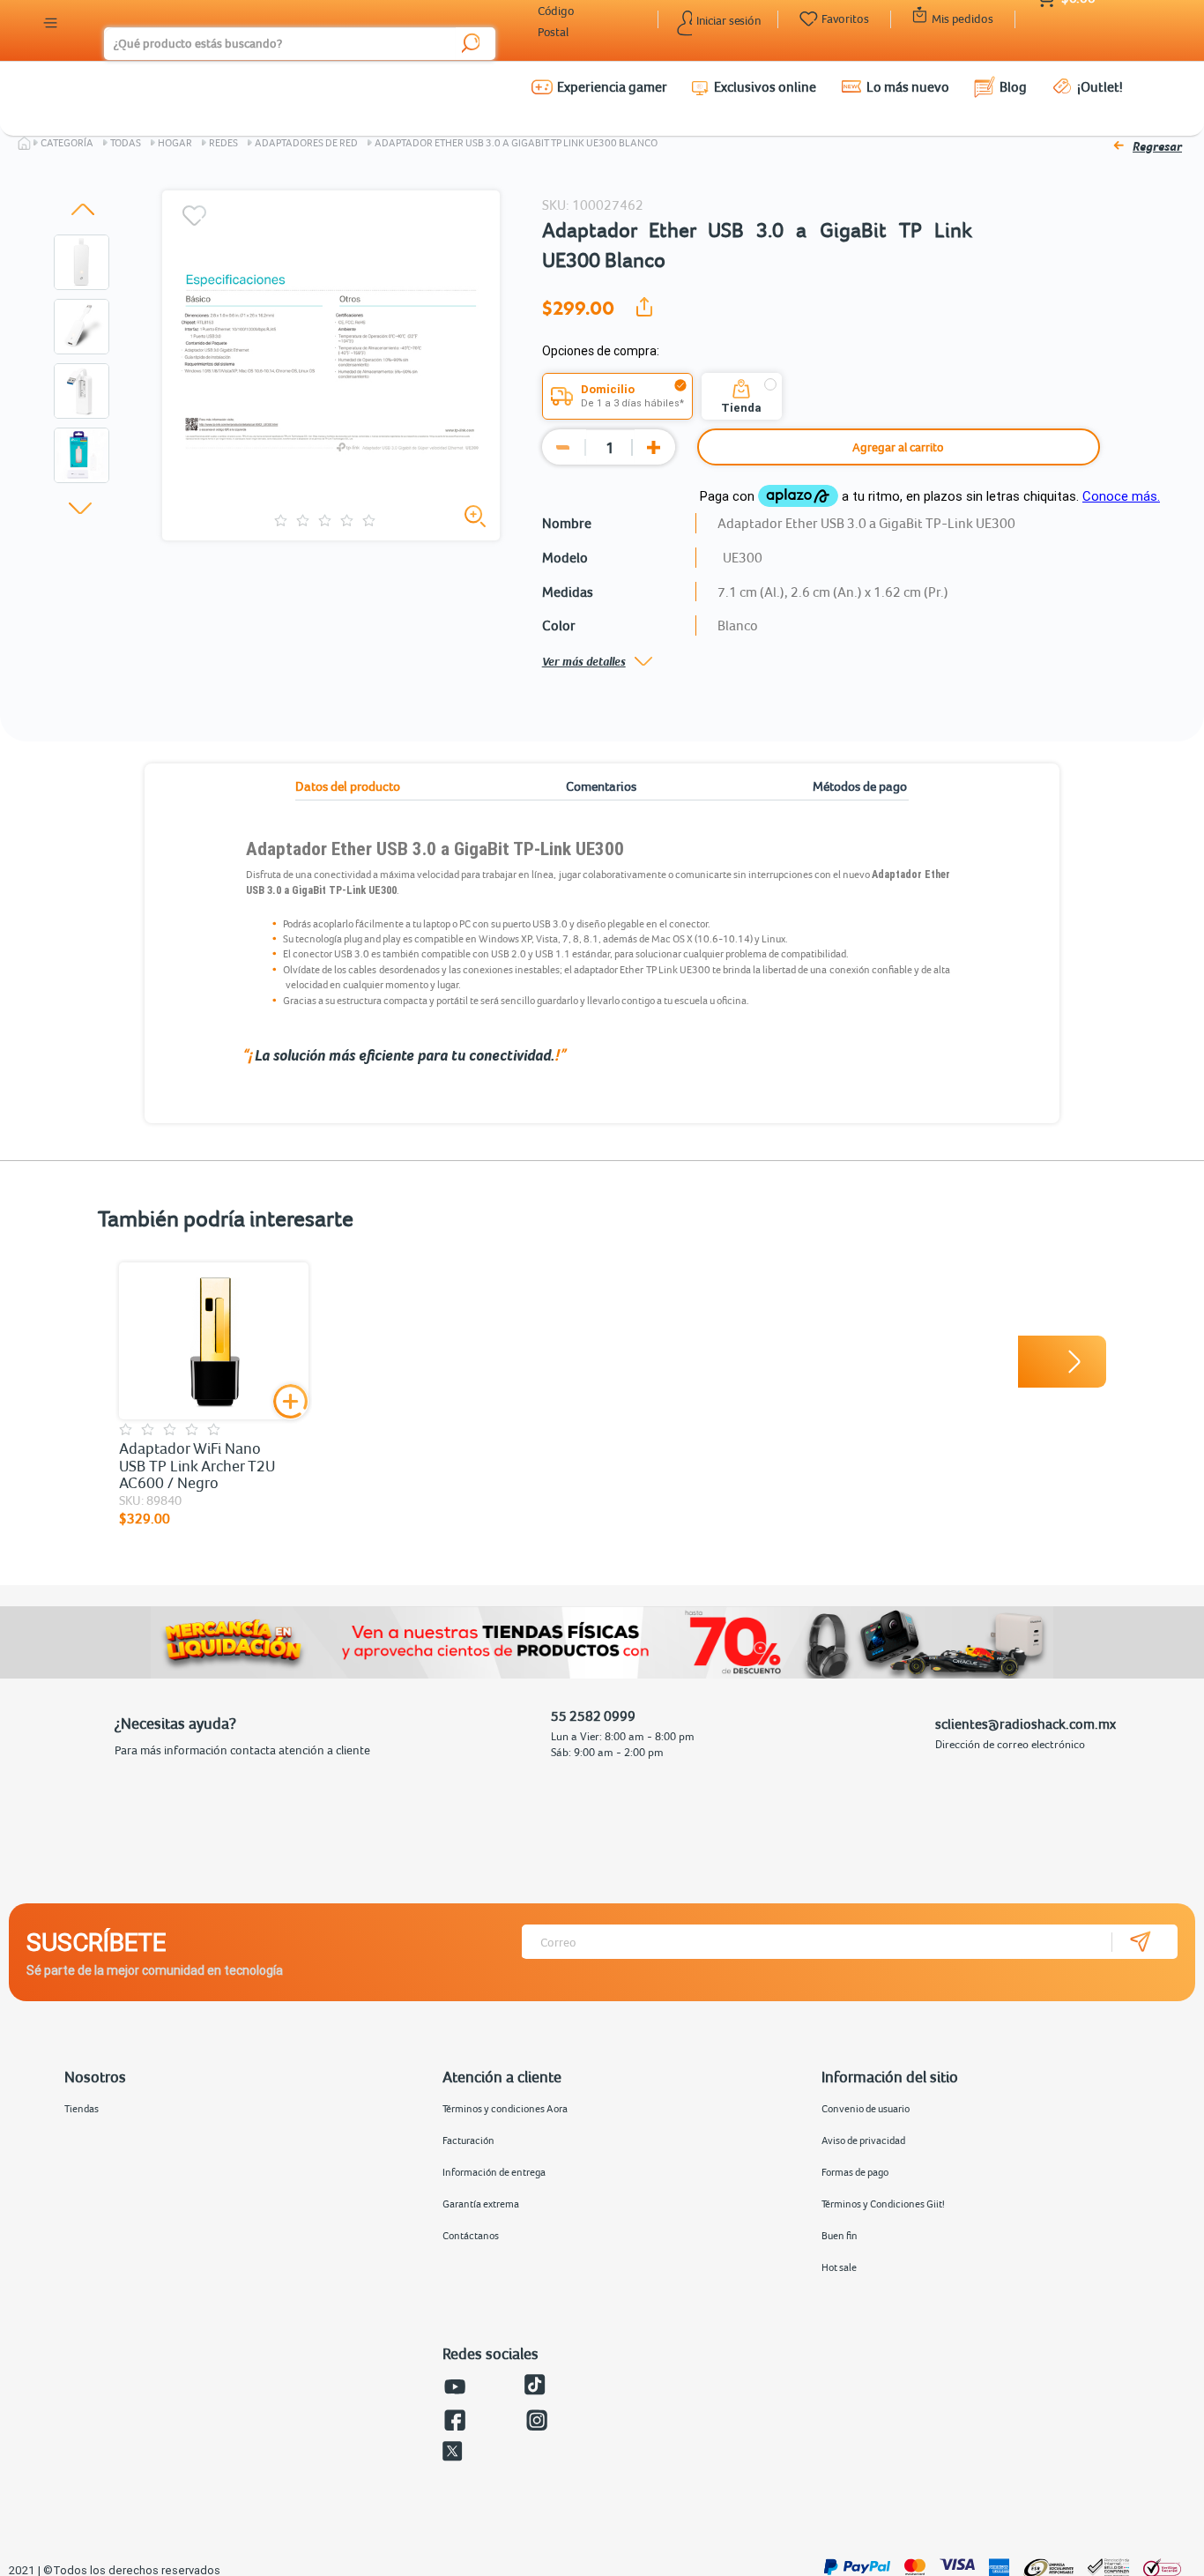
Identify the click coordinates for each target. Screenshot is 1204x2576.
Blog (1013, 86)
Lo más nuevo (908, 86)
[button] (83, 209)
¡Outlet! (1100, 86)
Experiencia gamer (612, 86)
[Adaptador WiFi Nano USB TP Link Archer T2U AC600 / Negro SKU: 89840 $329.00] (214, 1341)
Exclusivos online (765, 86)
